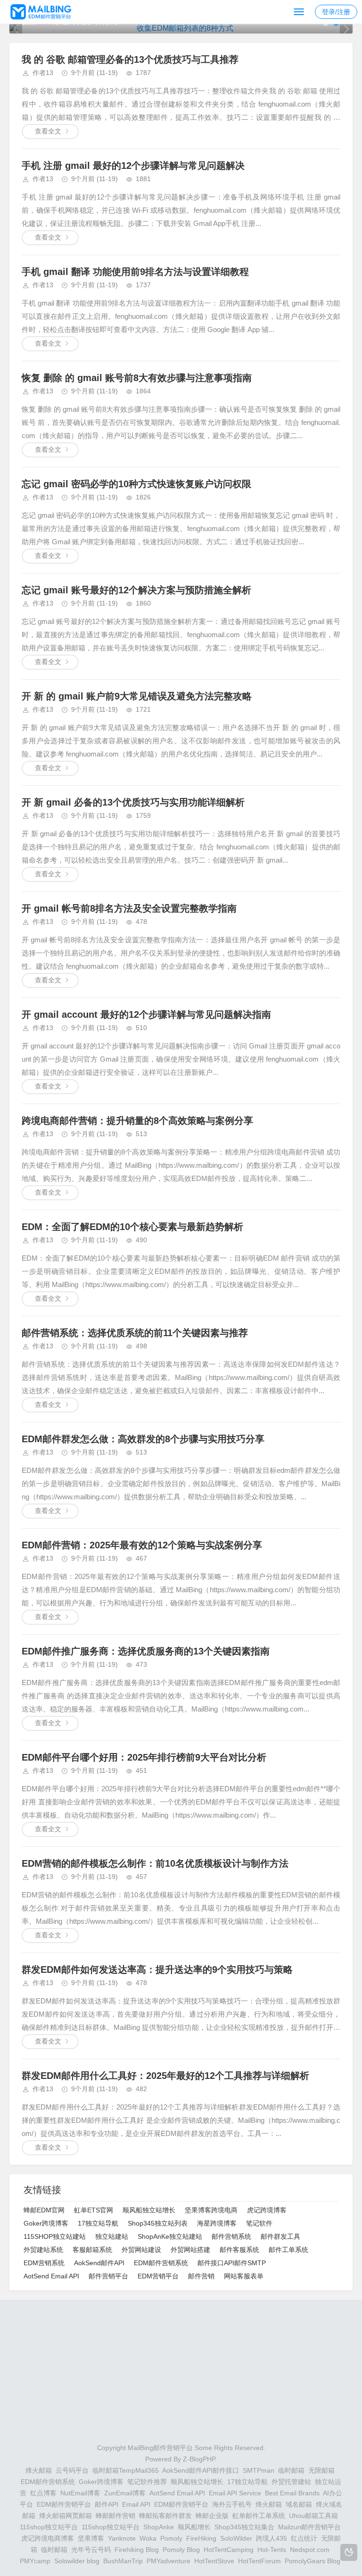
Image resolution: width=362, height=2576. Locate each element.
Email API (136, 2504)
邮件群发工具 (280, 2236)
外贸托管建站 (291, 2482)
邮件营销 (201, 2276)
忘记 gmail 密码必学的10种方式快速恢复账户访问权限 (136, 484)
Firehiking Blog (137, 2550)
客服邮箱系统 (92, 2250)
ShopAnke (159, 2527)
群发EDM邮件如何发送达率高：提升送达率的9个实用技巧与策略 (157, 1969)
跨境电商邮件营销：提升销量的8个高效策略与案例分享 (137, 1121)
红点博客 (43, 2493)
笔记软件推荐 (147, 2482)
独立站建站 (112, 2236)
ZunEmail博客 (125, 2493)
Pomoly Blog (181, 2550)
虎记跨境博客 (267, 2210)
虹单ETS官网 (94, 2210)
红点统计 (304, 2538)
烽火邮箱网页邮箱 (66, 2516)
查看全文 (48, 131)
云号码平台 (72, 2470)
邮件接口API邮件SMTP (232, 2263)
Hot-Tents (272, 2550)
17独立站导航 (98, 2223)
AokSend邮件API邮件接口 (201, 2470)
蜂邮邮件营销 (115, 2516)
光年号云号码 (91, 2550)
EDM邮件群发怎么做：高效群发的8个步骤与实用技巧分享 (143, 1439)
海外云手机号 (232, 2504)
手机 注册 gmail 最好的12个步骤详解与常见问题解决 (133, 166)
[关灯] (349, 2552)
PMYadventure (169, 2561)
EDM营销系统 (44, 2263)
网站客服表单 (244, 2276)
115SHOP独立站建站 (55, 2236)
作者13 (43, 73)
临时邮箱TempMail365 (126, 2470)
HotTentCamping (229, 2550)
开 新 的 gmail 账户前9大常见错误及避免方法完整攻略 (137, 696)
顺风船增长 (194, 2527)
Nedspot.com (310, 2550)
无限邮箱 (321, 2470)
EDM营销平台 (158, 2276)
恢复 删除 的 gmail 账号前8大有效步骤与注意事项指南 (137, 378)
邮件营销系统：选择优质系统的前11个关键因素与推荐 (135, 1333)
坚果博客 (91, 2538)
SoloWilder (236, 2538)
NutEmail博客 (80, 2493)
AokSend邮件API (99, 2263)
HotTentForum (259, 2561)
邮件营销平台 (108, 2276)
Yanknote (122, 2538)
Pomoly (171, 2538)
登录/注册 (336, 12)
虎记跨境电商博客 (48, 2538)
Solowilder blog (77, 2561)
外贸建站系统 (43, 2250)
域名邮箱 (299, 2504)
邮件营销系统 (231, 2236)
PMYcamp (35, 2561)
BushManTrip (123, 2561)
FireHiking (201, 2538)
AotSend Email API (51, 2276)
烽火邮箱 (39, 2470)
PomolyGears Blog (313, 2561)
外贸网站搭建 (190, 2250)
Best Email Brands (292, 2493)
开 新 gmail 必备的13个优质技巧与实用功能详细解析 (133, 802)
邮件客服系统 (239, 2250)
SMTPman (259, 2470)
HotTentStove (214, 2561)
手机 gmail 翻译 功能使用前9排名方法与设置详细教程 (135, 272)
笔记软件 (259, 2223)
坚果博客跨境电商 (211, 2210)
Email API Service (235, 2493)
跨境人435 (271, 2538)
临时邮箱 (291, 2470)
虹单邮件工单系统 (259, 2516)
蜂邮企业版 (212, 2516)
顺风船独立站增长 (149, 2210)
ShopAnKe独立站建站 (170, 2236)
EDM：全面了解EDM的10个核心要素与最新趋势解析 (132, 1227)
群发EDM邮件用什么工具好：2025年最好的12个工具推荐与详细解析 (165, 2076)
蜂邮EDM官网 (44, 2210)
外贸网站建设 (141, 2250)
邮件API (107, 2504)
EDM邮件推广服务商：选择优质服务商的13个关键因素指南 (146, 1651)
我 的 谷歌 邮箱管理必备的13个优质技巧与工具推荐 (130, 59)
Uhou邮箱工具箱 (313, 2516)
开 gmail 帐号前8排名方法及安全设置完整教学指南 (129, 908)
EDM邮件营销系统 (161, 2263)
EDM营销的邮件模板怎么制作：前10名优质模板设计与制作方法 (155, 1863)
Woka (148, 2538)
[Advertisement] (181, 2376)
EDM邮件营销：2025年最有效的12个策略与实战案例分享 (142, 1545)
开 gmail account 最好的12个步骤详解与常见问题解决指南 (146, 1014)
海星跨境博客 (217, 2223)
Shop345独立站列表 (158, 2223)
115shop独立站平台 (49, 2527)
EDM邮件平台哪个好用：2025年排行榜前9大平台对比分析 (144, 1757)
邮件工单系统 (288, 2250)
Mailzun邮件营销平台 (309, 2527)
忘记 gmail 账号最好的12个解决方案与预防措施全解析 (136, 590)
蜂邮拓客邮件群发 (165, 2516)
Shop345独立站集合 (244, 2527)
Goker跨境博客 (46, 2223)
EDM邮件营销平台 (64, 2504)
